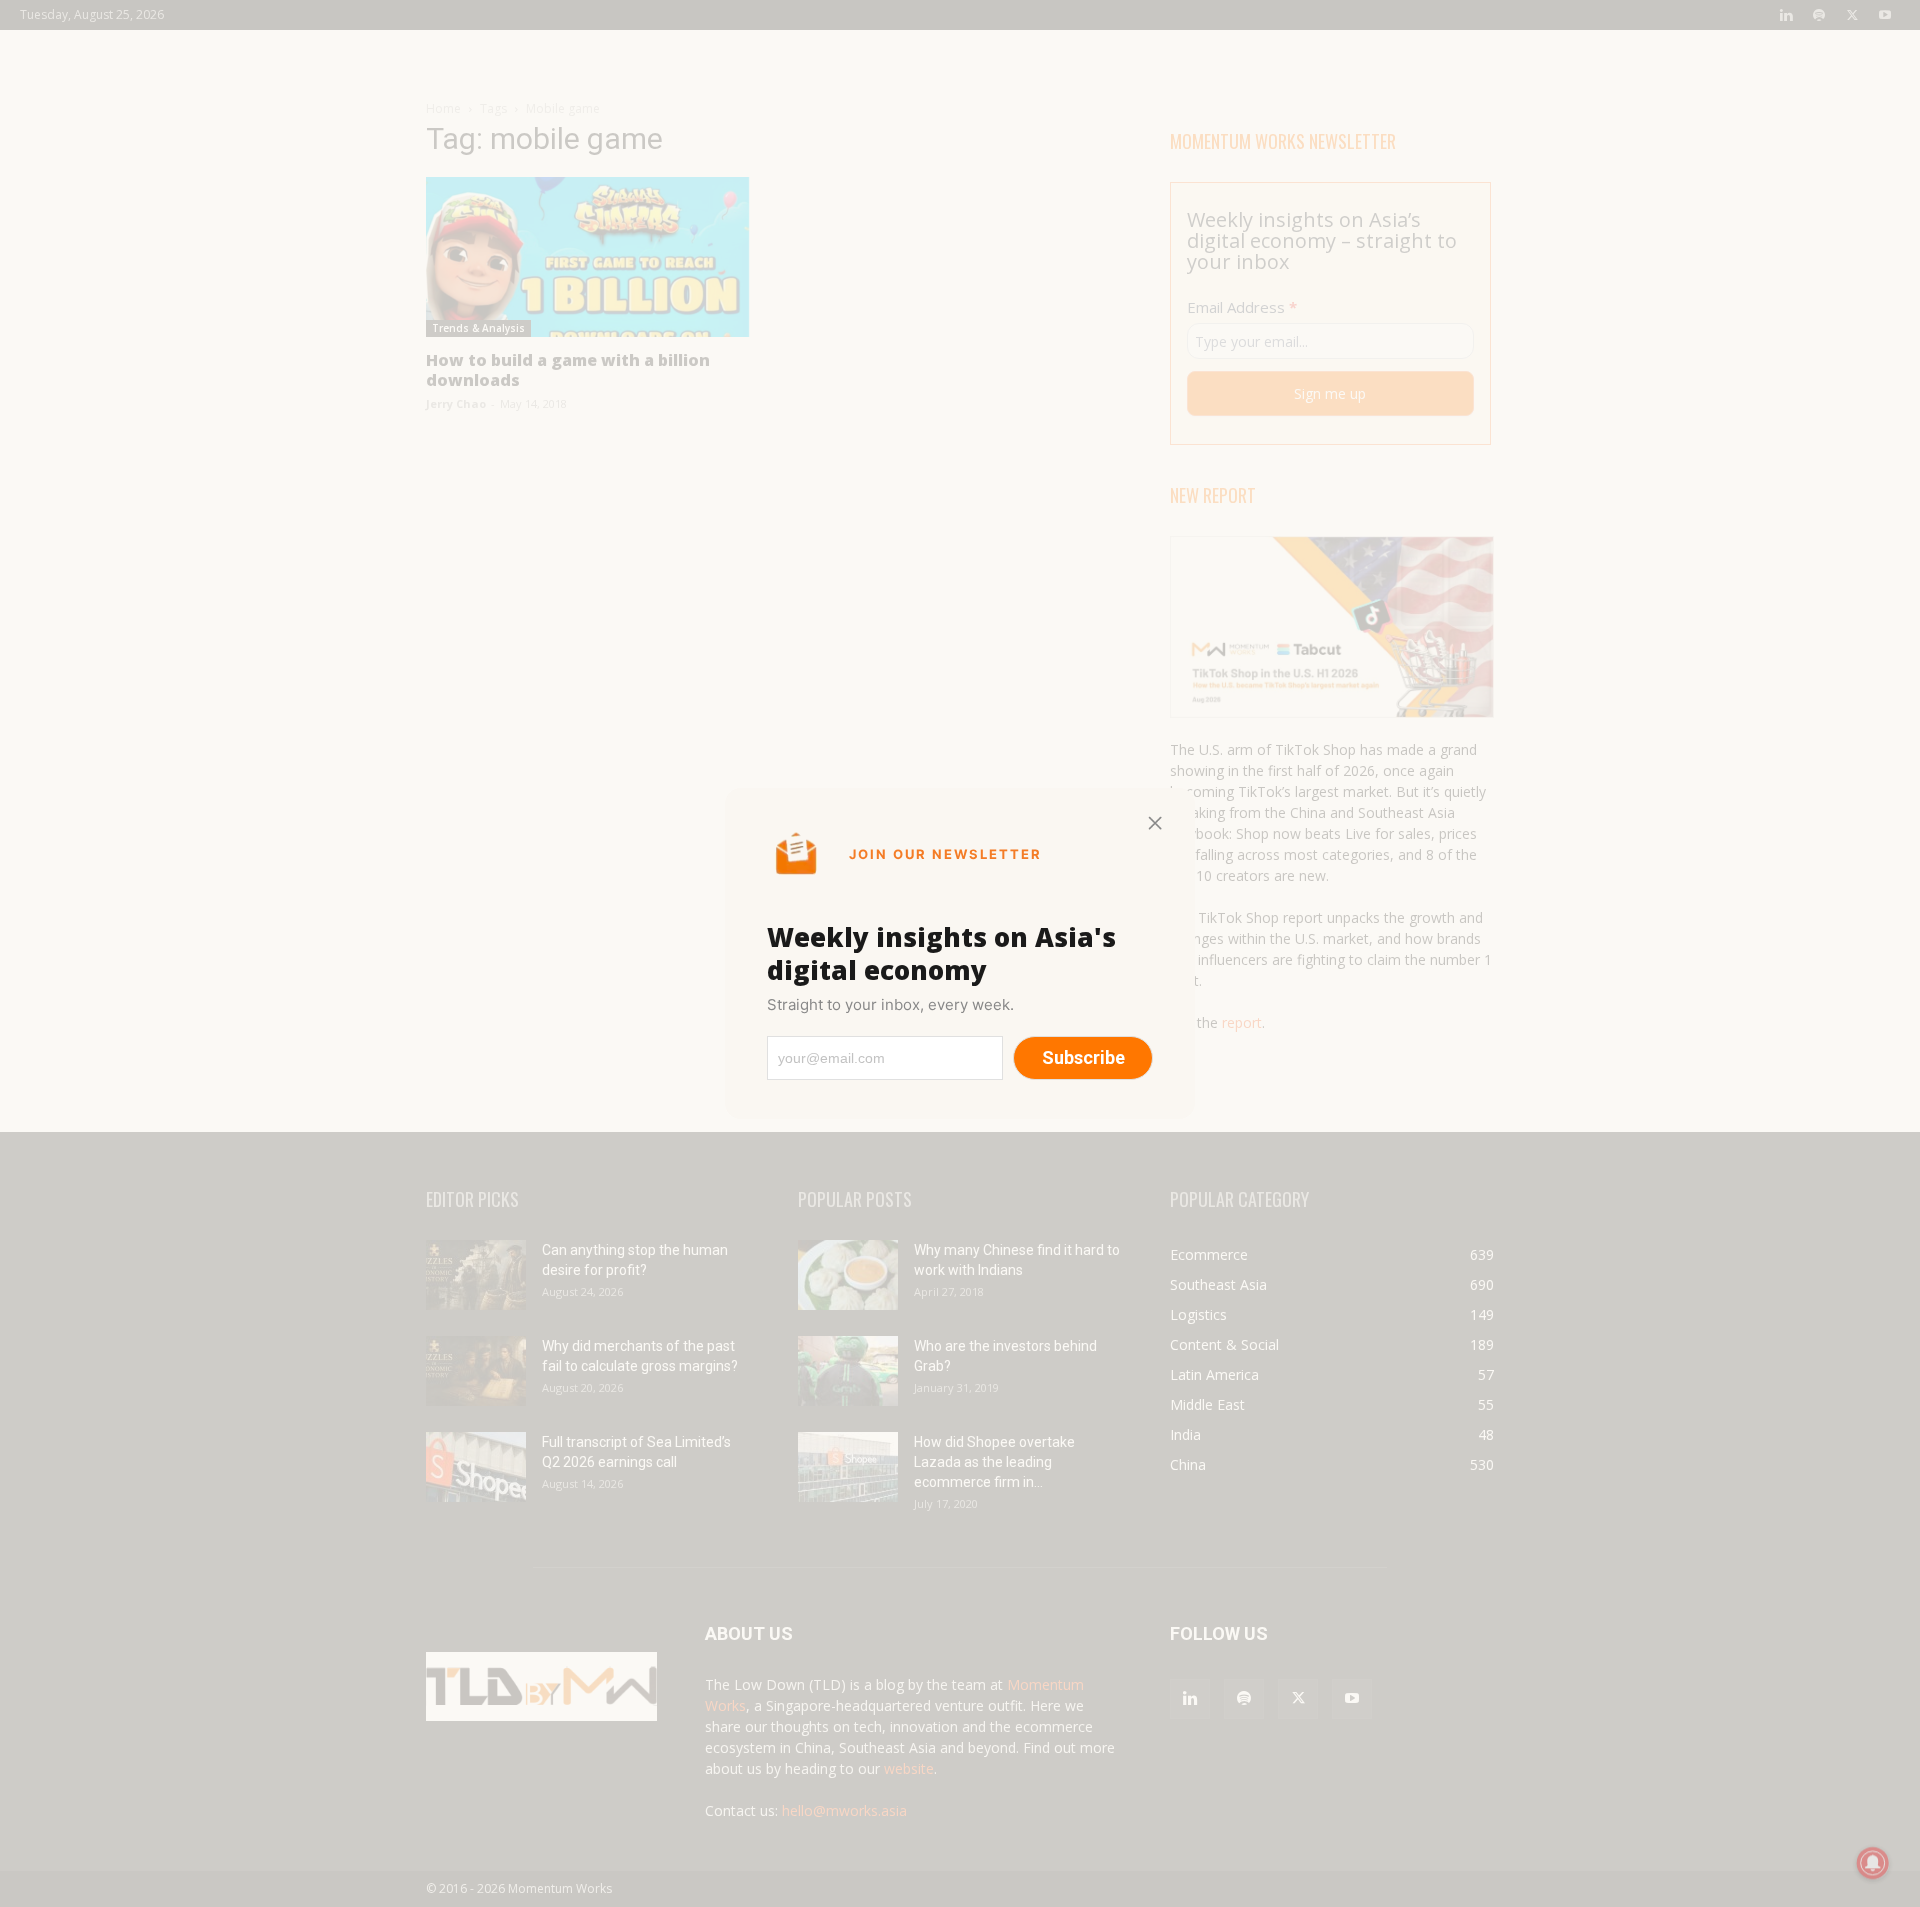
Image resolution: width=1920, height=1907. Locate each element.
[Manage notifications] (1873, 1863)
